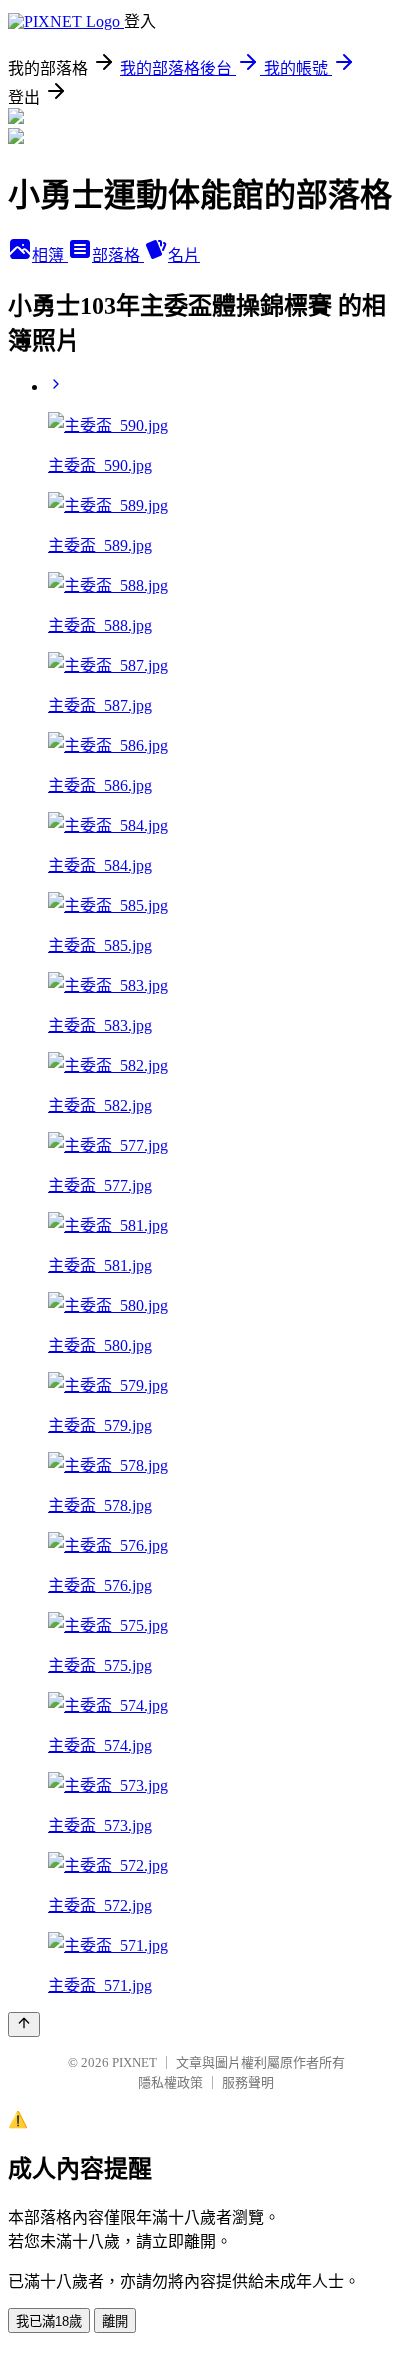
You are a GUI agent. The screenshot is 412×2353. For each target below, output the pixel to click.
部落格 (118, 255)
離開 (115, 2321)
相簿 (50, 255)
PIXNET (134, 2062)
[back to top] (24, 2024)
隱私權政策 (170, 2082)
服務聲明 (248, 2082)
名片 (184, 255)
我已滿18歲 (49, 2321)
